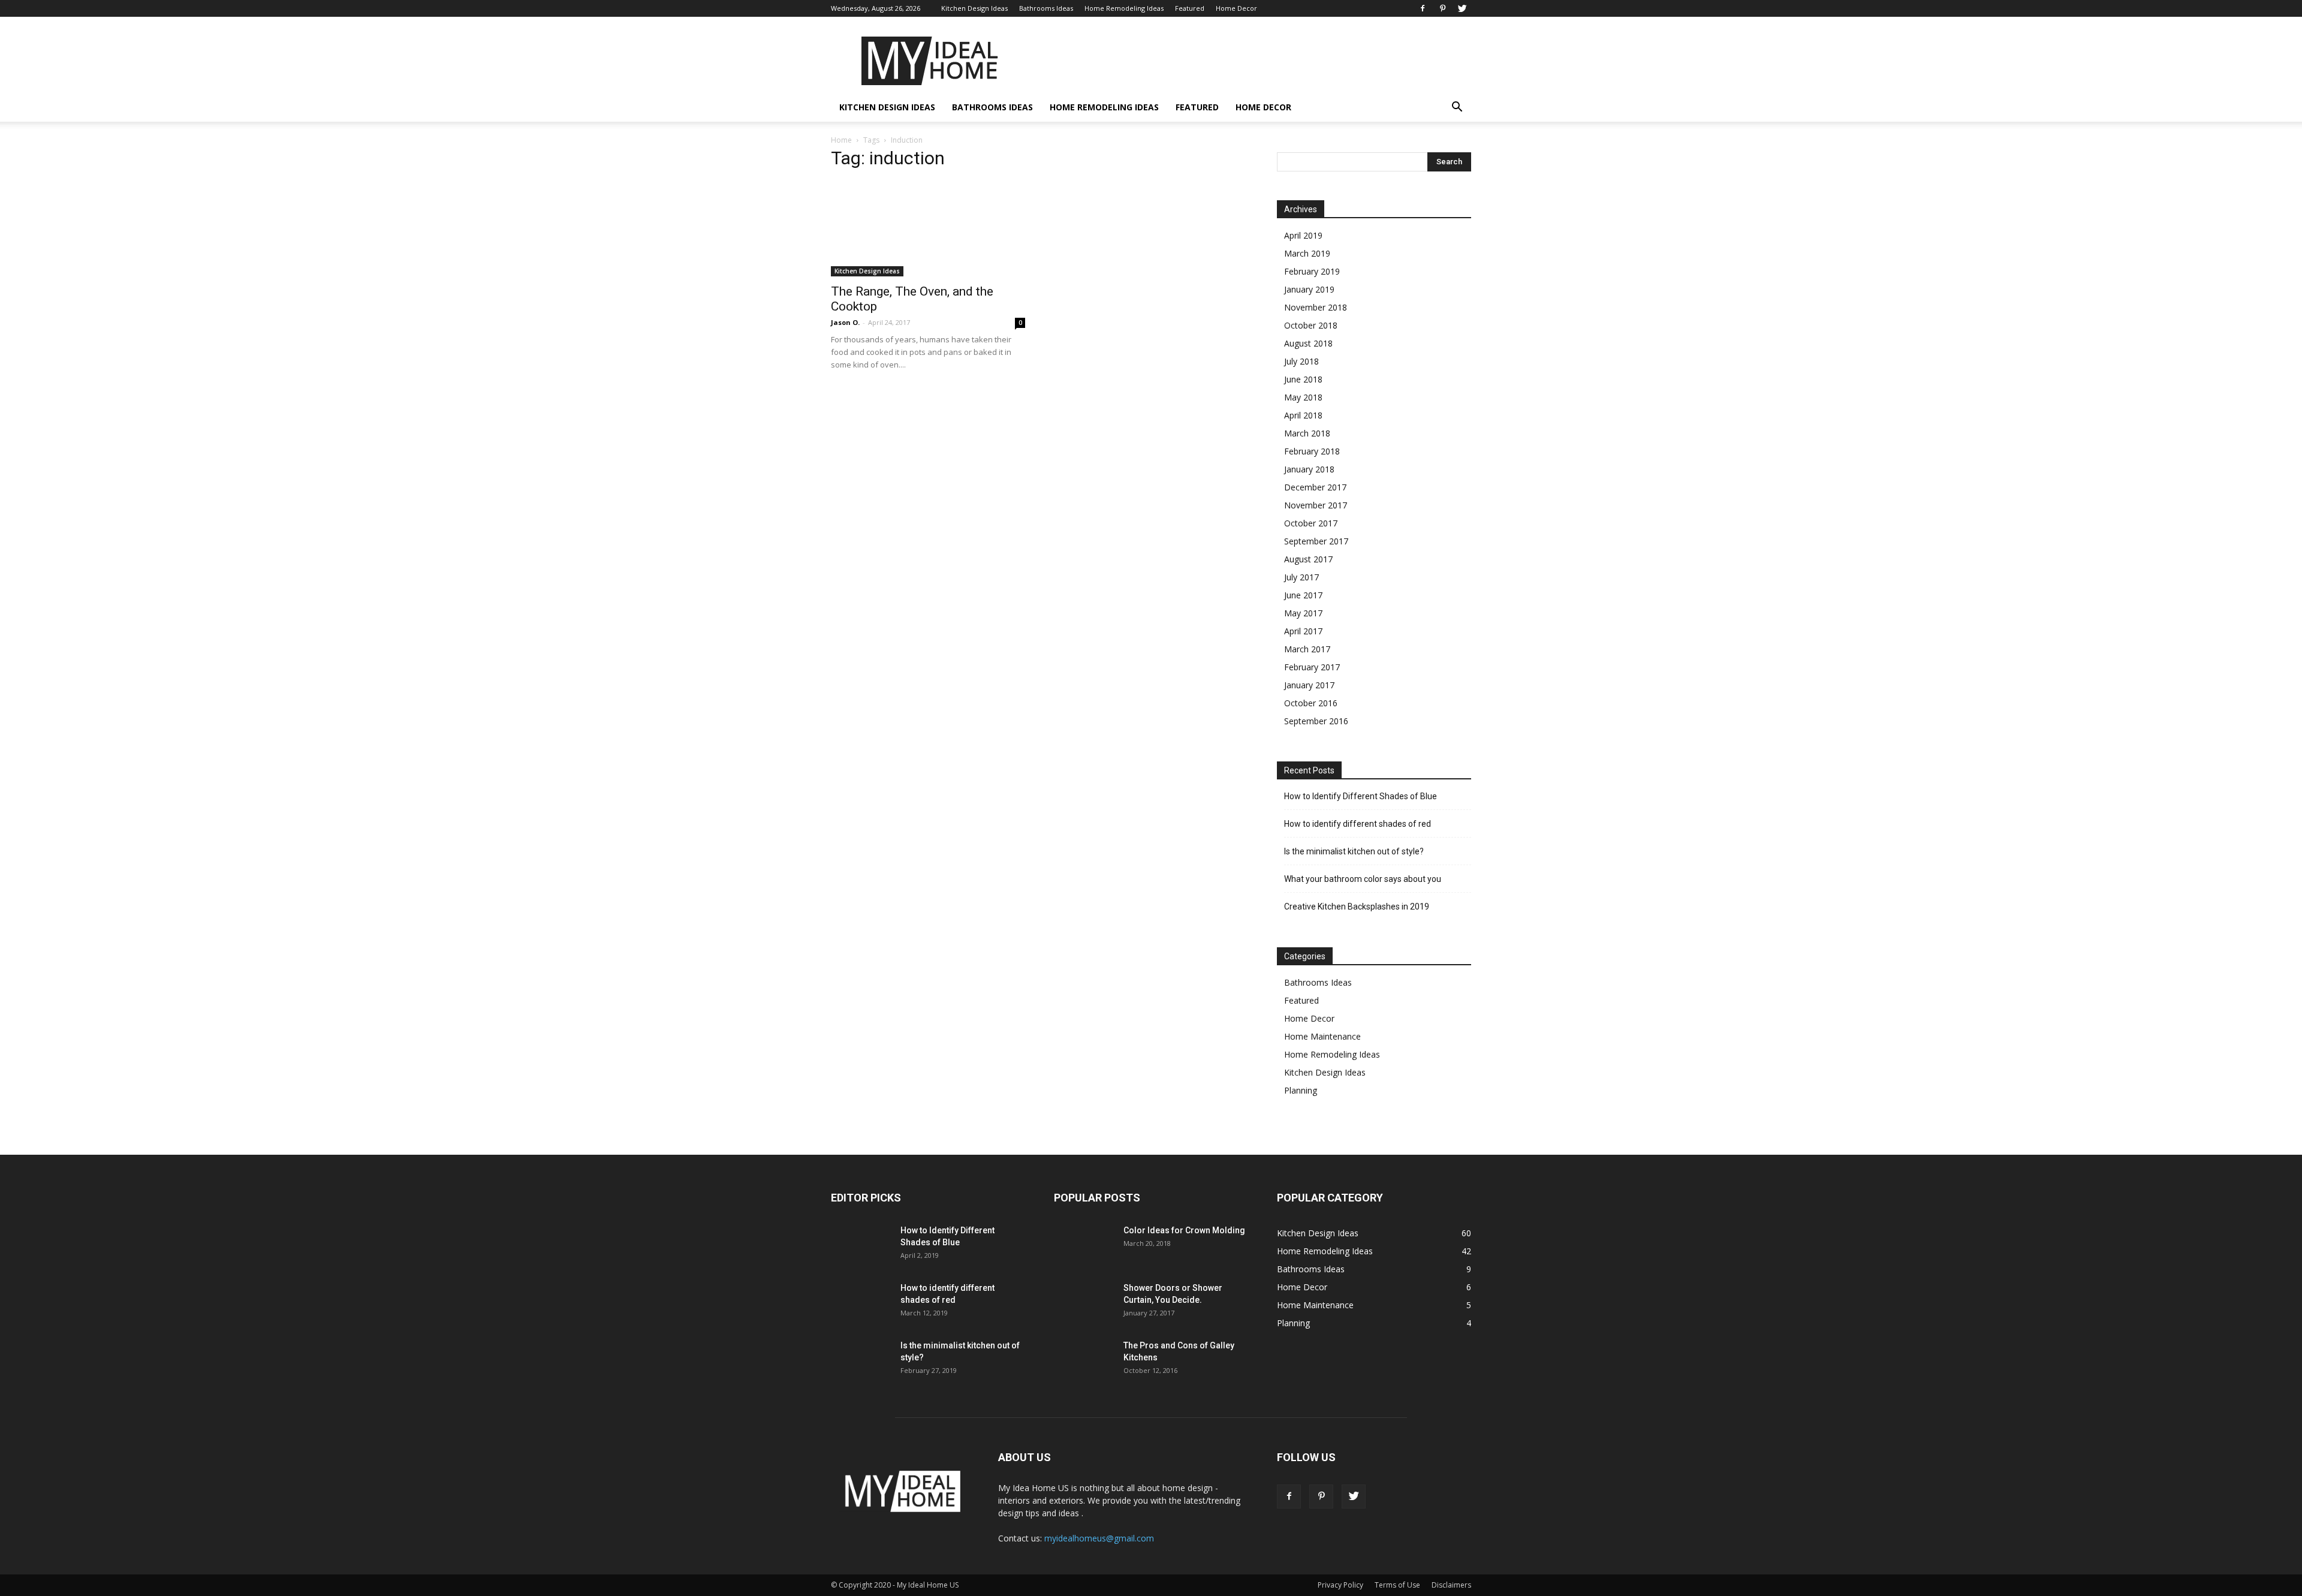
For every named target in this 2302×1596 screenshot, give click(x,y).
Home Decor (1236, 8)
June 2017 (1303, 595)
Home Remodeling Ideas (1124, 8)
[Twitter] (1462, 8)
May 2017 (1303, 613)
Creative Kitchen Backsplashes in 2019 (1357, 907)
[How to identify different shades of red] (861, 1303)
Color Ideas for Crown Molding (1184, 1230)
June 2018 (1303, 379)
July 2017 (1301, 577)
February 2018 (1312, 451)
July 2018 (1301, 361)
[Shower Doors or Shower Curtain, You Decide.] (1084, 1303)
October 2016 (1311, 703)
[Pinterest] (1442, 8)
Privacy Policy (1340, 1585)
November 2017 (1316, 505)
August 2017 (1308, 559)
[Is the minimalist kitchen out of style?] (861, 1360)
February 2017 (1312, 667)
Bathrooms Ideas (1046, 8)
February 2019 (1312, 271)
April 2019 (1303, 235)
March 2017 (1307, 649)
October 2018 (1311, 325)
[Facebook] (1423, 8)
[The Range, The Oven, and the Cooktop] (928, 229)
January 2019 (1309, 289)
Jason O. (845, 322)
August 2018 (1308, 343)
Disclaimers (1451, 1585)
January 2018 (1309, 469)
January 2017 (1309, 685)
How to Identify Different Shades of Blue (1361, 796)
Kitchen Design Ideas (974, 8)
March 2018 (1307, 433)
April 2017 (1303, 631)
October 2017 (1311, 523)
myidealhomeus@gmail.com (1099, 1538)
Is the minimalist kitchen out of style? (1354, 851)
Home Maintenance (1322, 1036)
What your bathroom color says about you (1363, 879)
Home (841, 140)
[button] (1457, 108)
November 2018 (1316, 307)
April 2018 (1303, 415)
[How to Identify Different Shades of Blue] (861, 1245)
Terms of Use (1397, 1585)
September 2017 (1316, 541)
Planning (1301, 1090)
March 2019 (1307, 253)
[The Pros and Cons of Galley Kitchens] (1084, 1360)
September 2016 (1316, 721)
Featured (1190, 8)
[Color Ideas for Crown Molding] (1084, 1245)
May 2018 (1303, 397)
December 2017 (1315, 487)
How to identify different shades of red (1358, 824)
